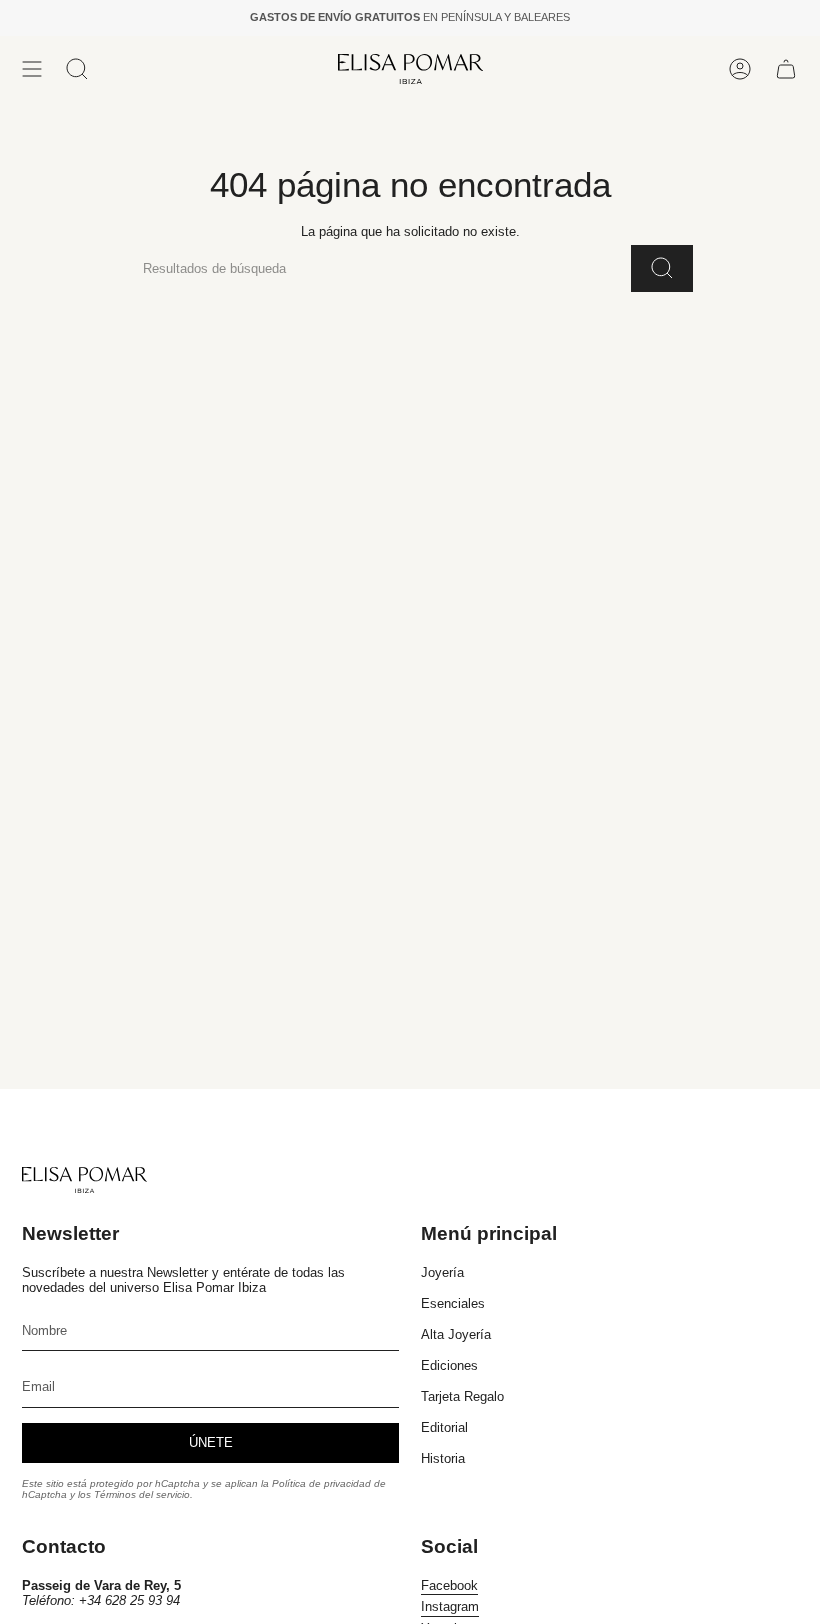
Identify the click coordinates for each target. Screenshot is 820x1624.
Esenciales (453, 1303)
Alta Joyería (456, 1334)
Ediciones (449, 1365)
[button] (77, 69)
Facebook (449, 1585)
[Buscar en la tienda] (662, 268)
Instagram (450, 1606)
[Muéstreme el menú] (32, 69)
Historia (443, 1458)
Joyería (442, 1272)
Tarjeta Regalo (462, 1396)
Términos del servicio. (143, 1494)
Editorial (444, 1427)
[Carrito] (786, 69)
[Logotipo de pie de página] (84, 1180)
